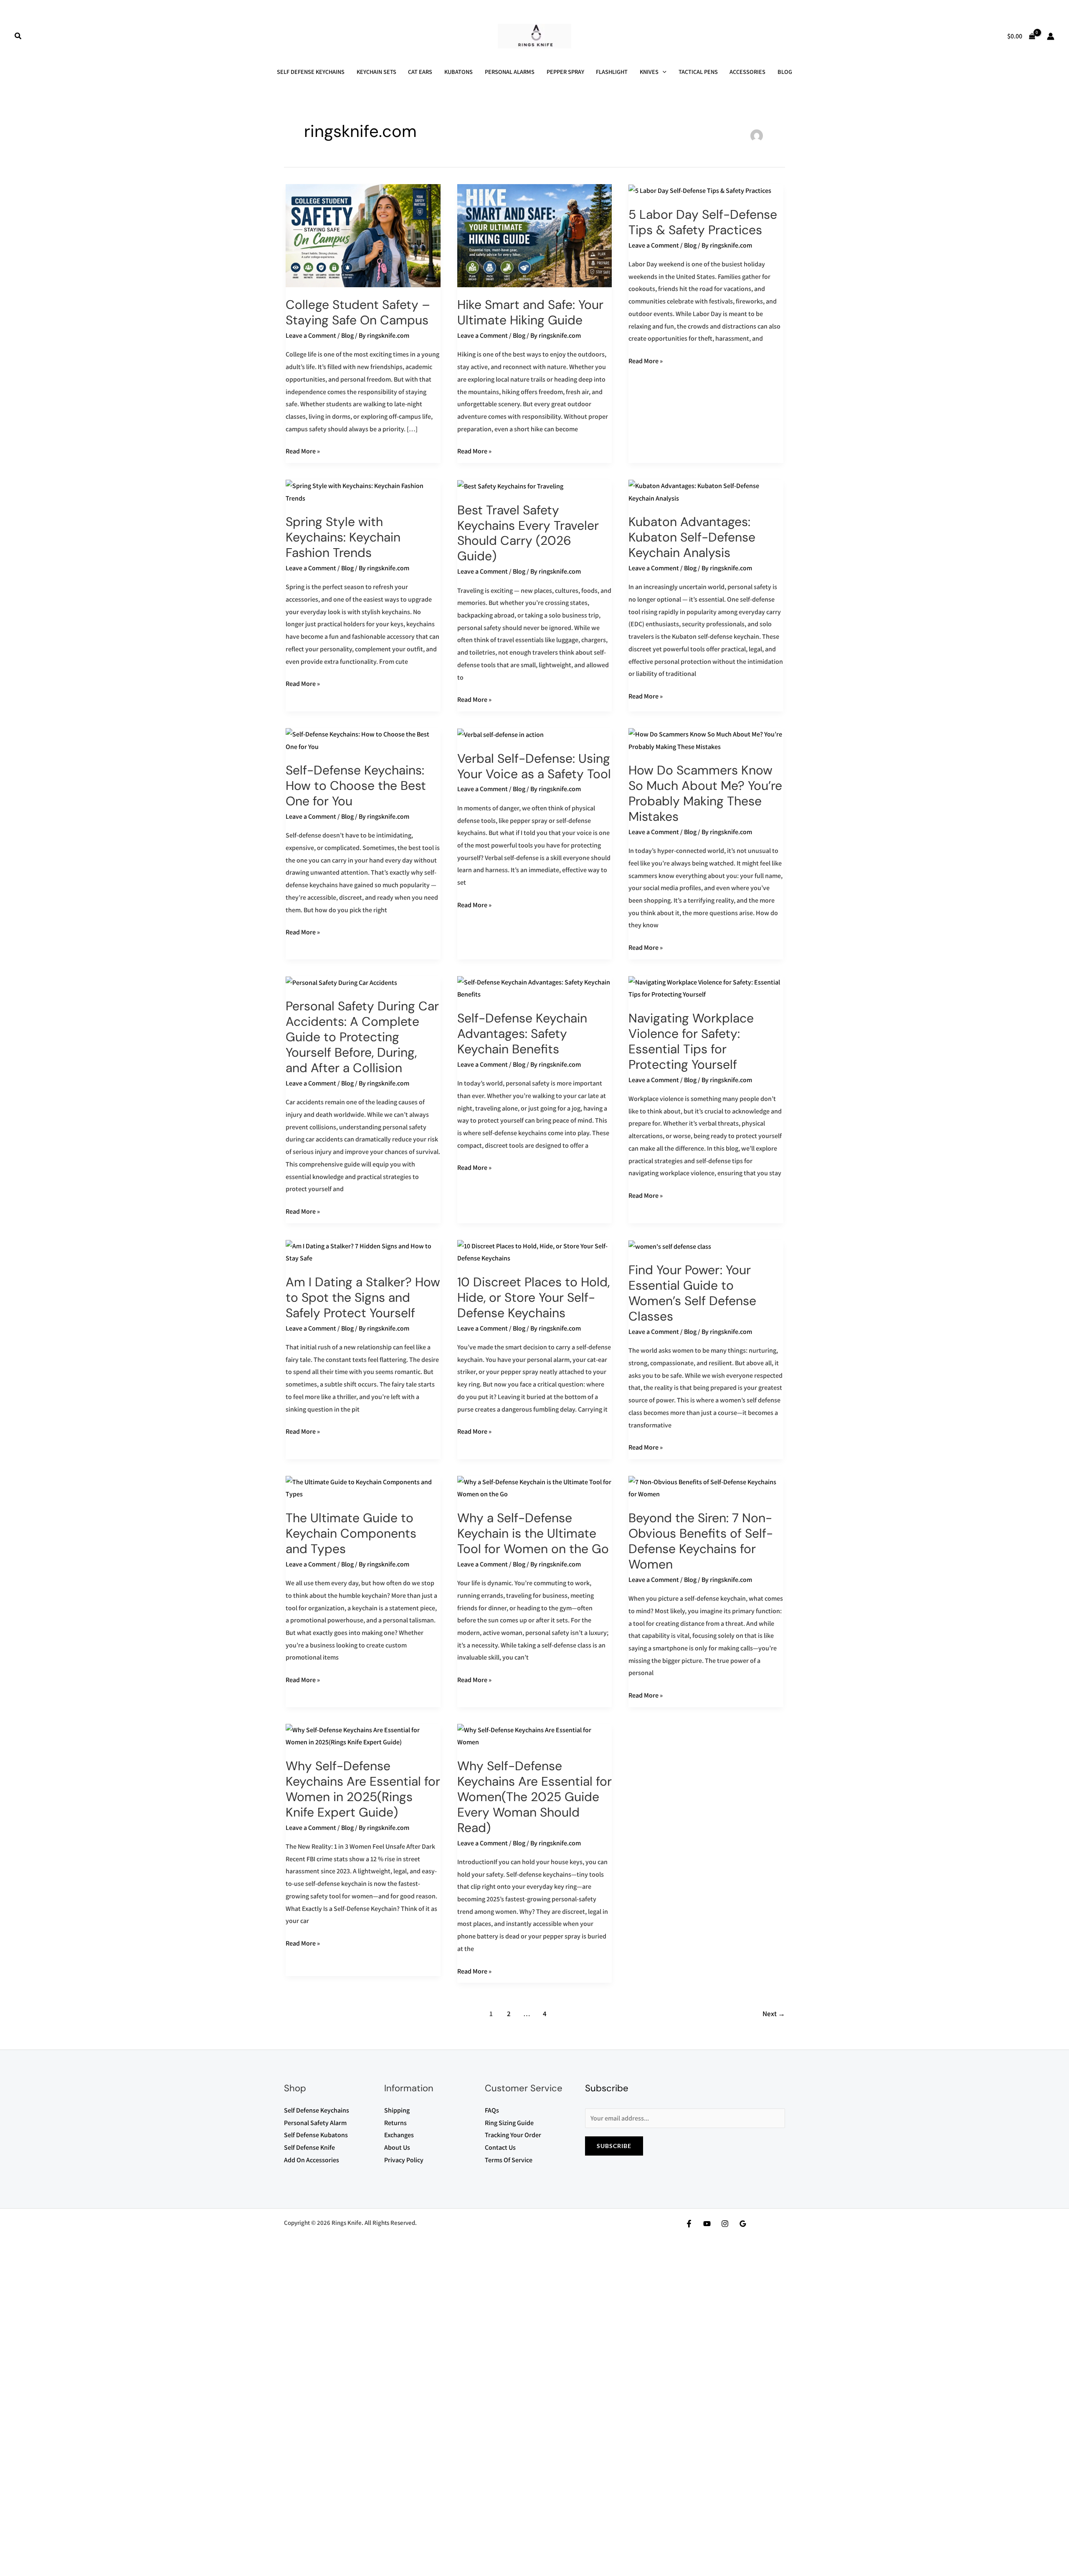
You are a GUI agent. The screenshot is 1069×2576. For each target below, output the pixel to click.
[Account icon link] (1051, 36)
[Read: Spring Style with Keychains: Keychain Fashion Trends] (363, 492)
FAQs (492, 2110)
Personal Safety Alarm (315, 2123)
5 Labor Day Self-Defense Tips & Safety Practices (703, 222)
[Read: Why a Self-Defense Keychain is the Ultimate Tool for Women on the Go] (535, 1487)
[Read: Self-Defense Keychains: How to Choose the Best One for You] (363, 740)
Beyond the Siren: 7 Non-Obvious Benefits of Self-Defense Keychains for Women (701, 1541)
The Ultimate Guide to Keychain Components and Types (351, 1533)
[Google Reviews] (743, 2224)
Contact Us (500, 2147)
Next (774, 2014)
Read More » (303, 450)
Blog (347, 335)
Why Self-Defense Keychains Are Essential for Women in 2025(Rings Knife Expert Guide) (363, 1789)
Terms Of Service (509, 2160)
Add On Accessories (312, 2160)
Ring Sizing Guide (509, 2123)
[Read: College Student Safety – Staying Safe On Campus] (363, 235)
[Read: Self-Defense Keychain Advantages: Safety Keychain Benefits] (535, 988)
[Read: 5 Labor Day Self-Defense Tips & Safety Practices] (700, 190)
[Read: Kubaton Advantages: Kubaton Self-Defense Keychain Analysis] (706, 492)
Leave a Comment (311, 335)
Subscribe (614, 2146)
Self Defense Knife (309, 2147)
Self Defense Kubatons (316, 2135)
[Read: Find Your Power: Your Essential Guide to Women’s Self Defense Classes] (670, 1246)
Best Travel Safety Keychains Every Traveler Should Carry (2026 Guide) (528, 533)
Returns (395, 2123)
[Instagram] (725, 2224)
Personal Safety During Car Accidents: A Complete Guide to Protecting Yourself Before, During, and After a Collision (362, 1037)
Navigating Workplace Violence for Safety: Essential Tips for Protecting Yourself (691, 1041)
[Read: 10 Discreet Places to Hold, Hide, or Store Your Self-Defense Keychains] (535, 1251)
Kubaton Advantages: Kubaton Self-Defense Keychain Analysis (692, 537)
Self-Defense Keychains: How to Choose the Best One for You (356, 786)
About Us (397, 2147)
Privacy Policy (404, 2160)
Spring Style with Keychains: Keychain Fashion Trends (343, 537)
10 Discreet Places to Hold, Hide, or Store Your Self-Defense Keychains (533, 1297)
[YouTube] (707, 2224)
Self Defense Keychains (317, 2110)
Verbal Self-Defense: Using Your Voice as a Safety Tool (534, 766)
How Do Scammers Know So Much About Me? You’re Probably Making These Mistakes (705, 793)
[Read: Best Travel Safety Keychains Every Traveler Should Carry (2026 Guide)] (510, 486)
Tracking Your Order (513, 2135)
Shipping (397, 2110)
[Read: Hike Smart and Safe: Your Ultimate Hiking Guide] (535, 235)
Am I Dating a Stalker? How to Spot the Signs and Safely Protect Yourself (363, 1297)
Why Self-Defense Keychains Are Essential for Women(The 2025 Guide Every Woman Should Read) (534, 1797)
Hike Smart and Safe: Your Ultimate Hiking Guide (530, 312)
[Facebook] (689, 2224)
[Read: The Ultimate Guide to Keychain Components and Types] (363, 1487)
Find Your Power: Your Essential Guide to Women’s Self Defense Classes (692, 1293)
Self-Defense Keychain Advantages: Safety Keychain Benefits (522, 1034)
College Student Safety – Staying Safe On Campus (358, 312)
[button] (18, 36)
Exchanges (399, 2135)
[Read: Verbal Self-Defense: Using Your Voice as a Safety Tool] (500, 734)
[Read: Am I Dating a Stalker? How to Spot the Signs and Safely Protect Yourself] (363, 1251)
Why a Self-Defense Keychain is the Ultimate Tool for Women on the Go (533, 1533)
